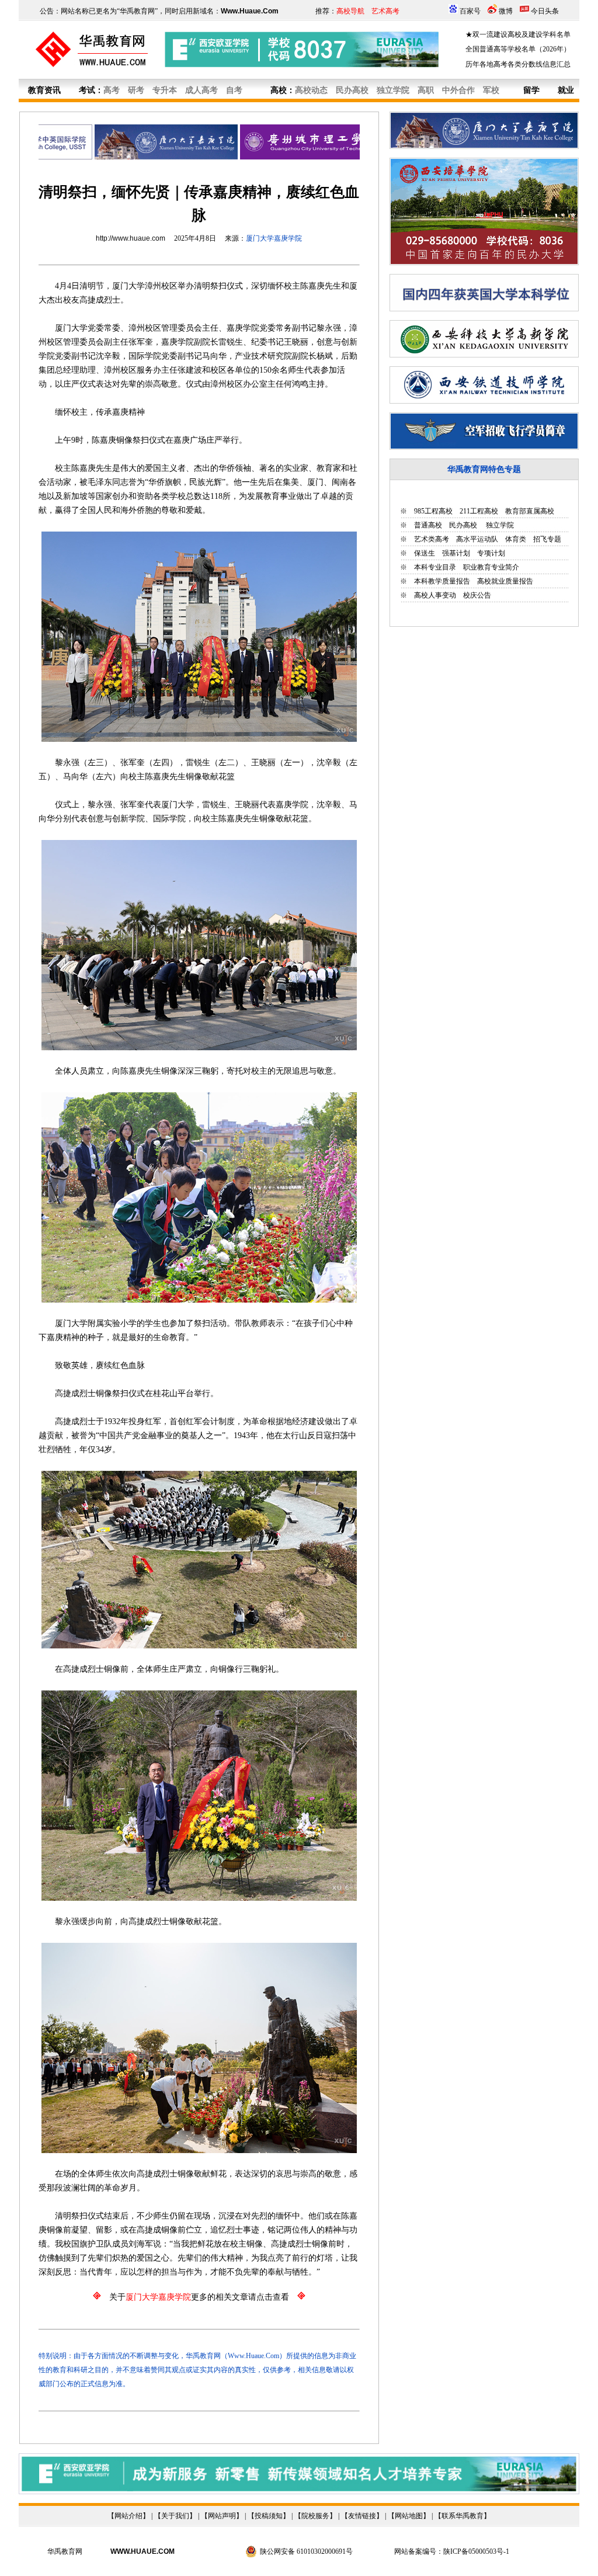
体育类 (516, 539)
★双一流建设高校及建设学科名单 (518, 34)
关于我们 (175, 2516)
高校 (279, 90)
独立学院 (499, 525)
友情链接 (362, 2516)
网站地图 (409, 2516)
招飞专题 (547, 539)
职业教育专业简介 (491, 567)
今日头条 (545, 11)
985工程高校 (433, 511)
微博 (506, 11)
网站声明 (222, 2516)
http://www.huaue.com (131, 238)
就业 (566, 90)
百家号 (470, 11)
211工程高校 (479, 511)
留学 (531, 90)
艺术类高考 (432, 539)
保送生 (425, 553)
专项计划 (491, 553)
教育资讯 (44, 90)
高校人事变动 (435, 595)
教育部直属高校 (530, 511)
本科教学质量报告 (442, 581)
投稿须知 (269, 2516)
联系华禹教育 (463, 2516)
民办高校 (463, 525)
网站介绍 (128, 2516)
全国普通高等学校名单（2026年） (518, 49)
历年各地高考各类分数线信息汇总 (518, 64)
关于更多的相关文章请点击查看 (199, 2297)
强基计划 (456, 553)
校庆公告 (477, 595)
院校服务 (315, 2516)
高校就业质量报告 (505, 581)
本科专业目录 (435, 567)
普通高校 (428, 525)
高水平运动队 (477, 539)
